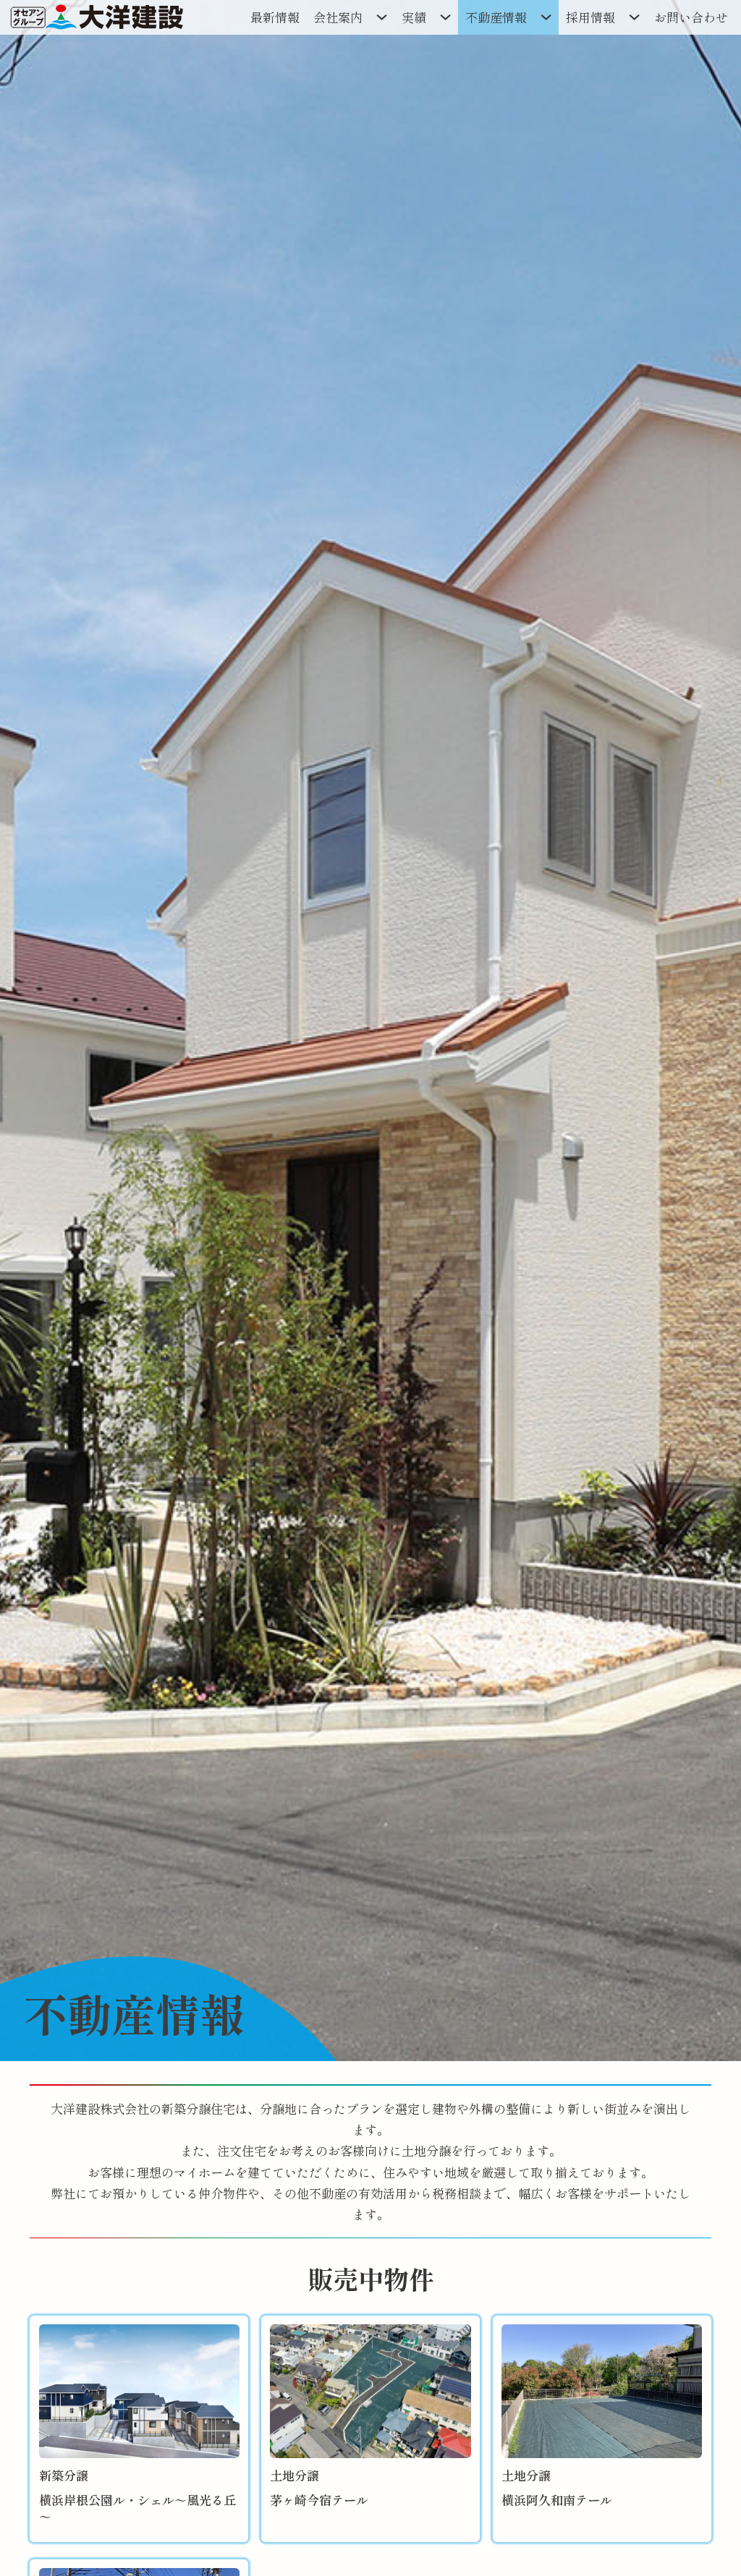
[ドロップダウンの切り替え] (382, 17)
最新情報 (275, 17)
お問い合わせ (691, 17)
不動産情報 (496, 17)
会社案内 (338, 17)
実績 (414, 17)
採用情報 (590, 17)
